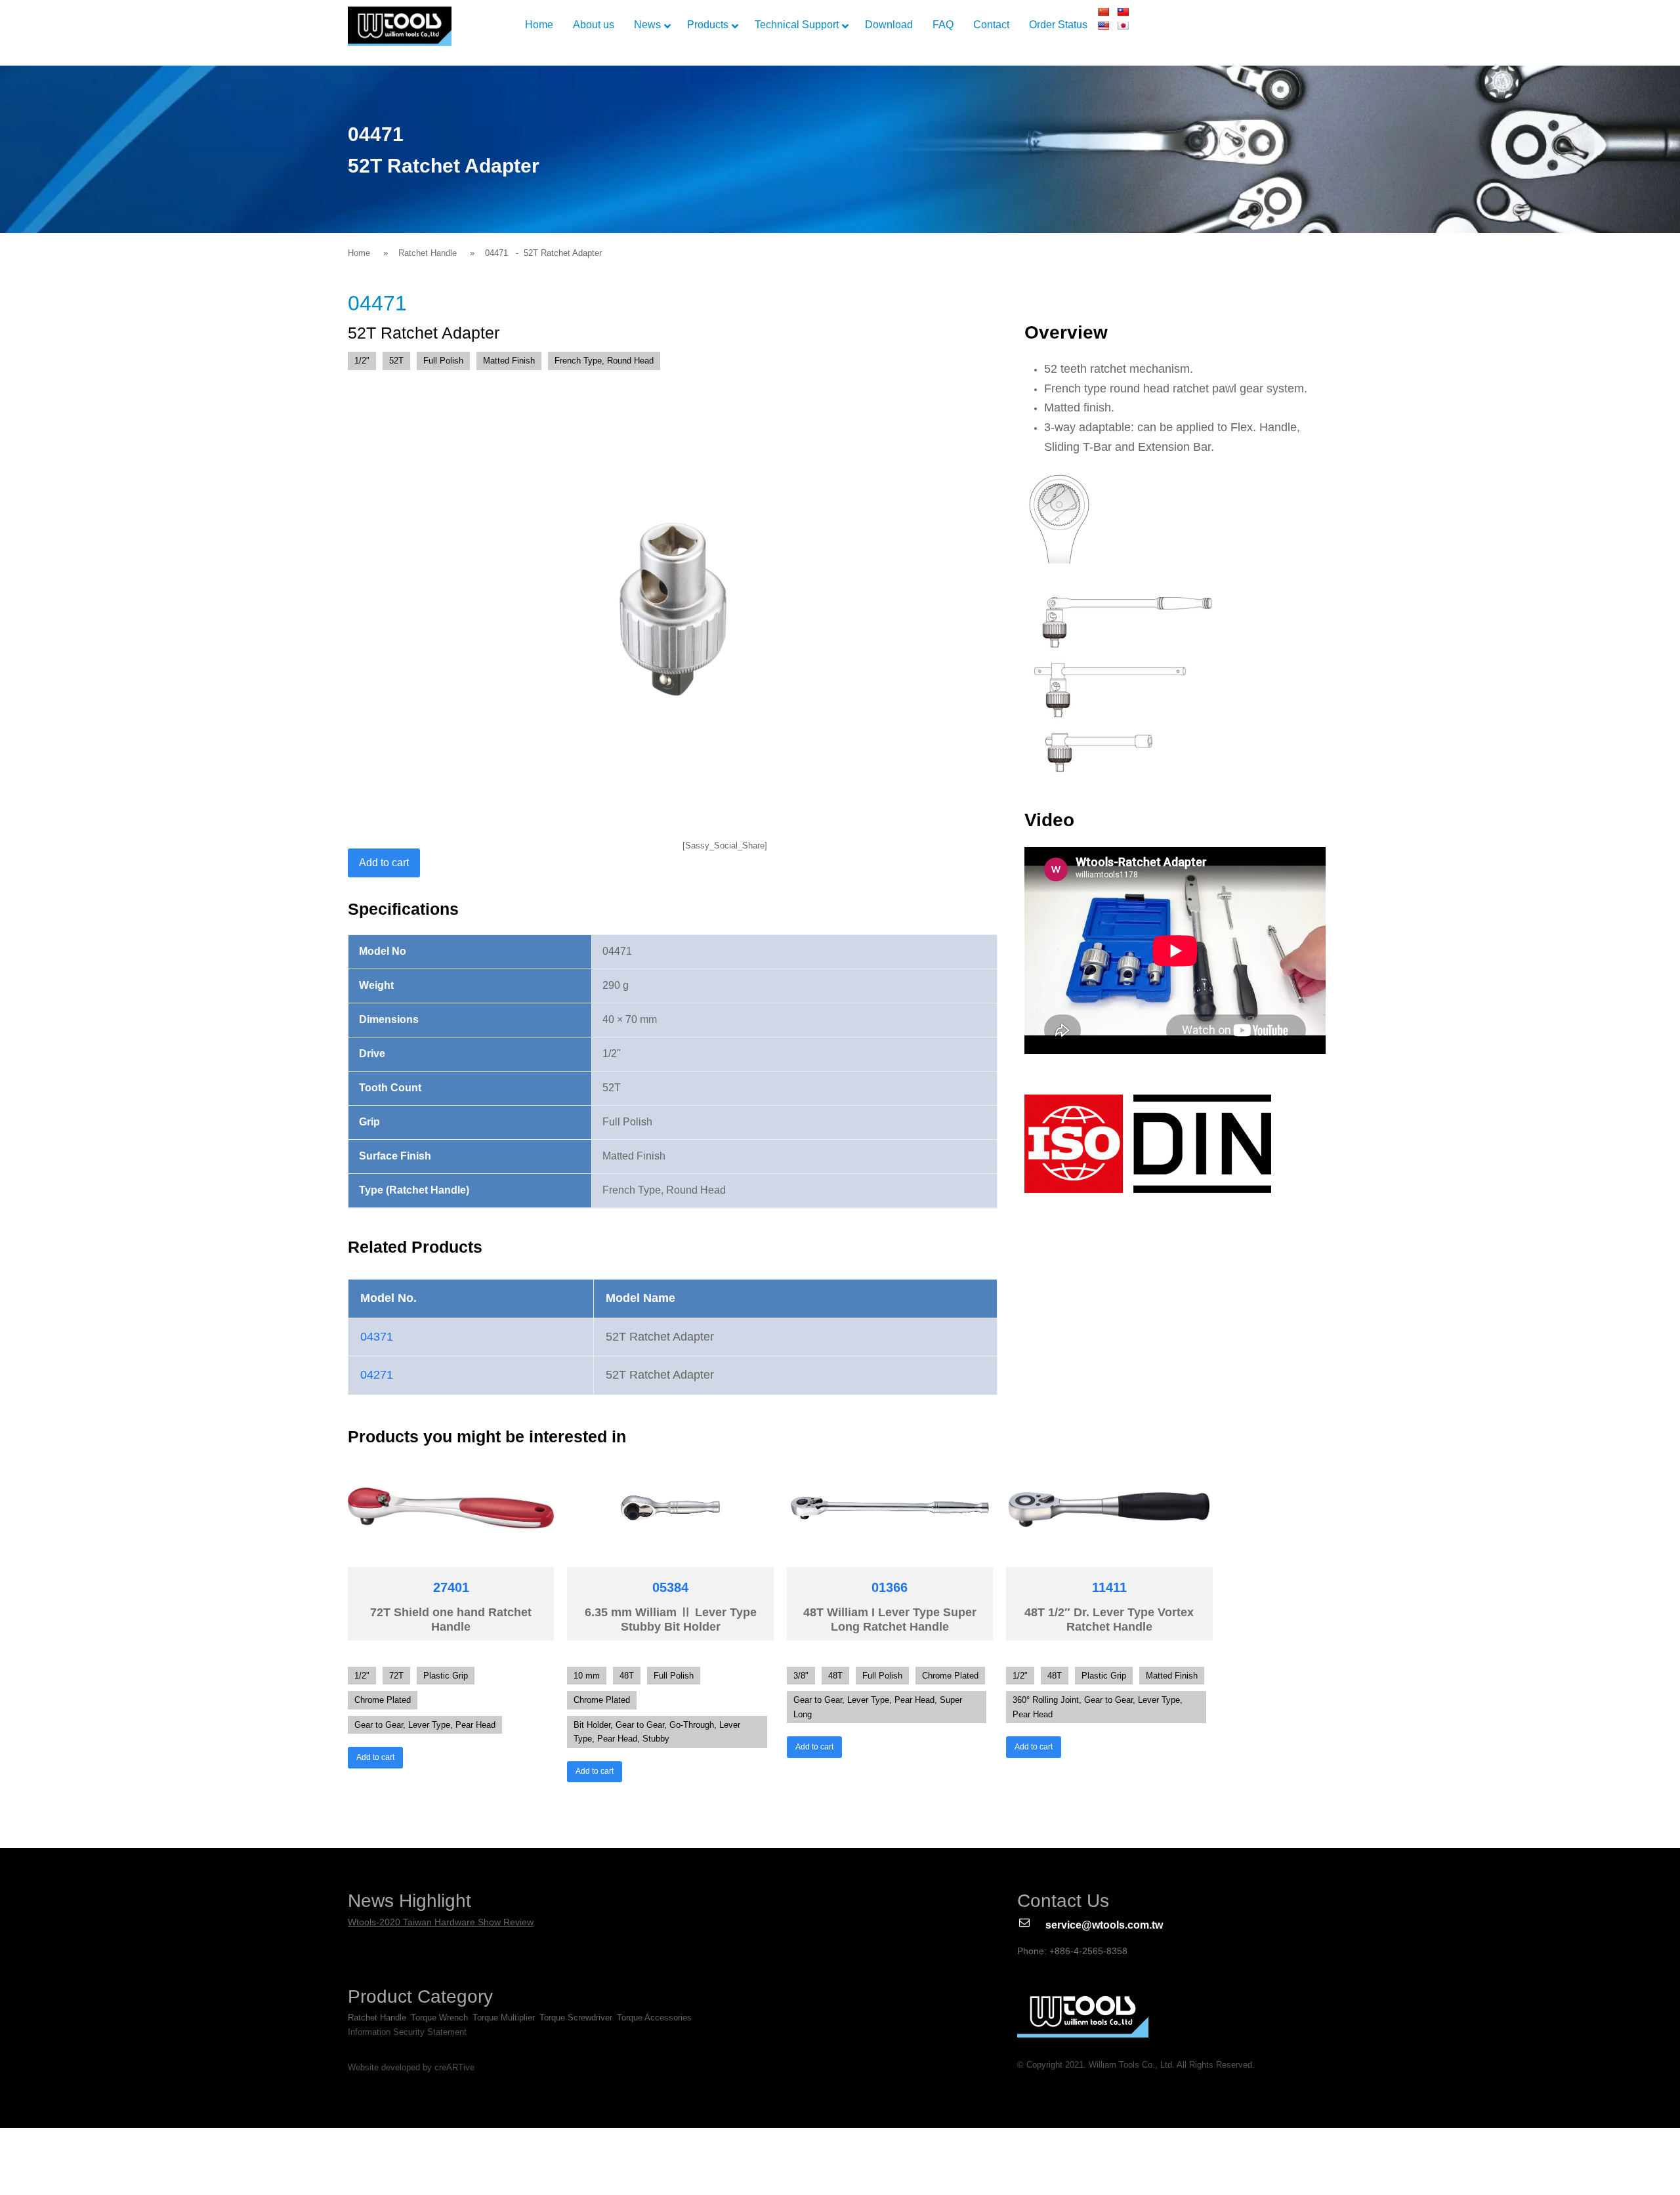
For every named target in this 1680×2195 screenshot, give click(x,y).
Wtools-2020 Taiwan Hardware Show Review (441, 1922)
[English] (1103, 26)
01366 (890, 1587)
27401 (451, 1587)
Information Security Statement (407, 2032)
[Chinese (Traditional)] (1123, 12)
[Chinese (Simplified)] (1103, 12)
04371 (377, 1337)
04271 (377, 1375)
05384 (670, 1587)
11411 (1109, 1587)
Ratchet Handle (428, 253)
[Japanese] (1123, 26)
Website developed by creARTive (411, 2068)
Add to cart (384, 863)
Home (359, 253)
